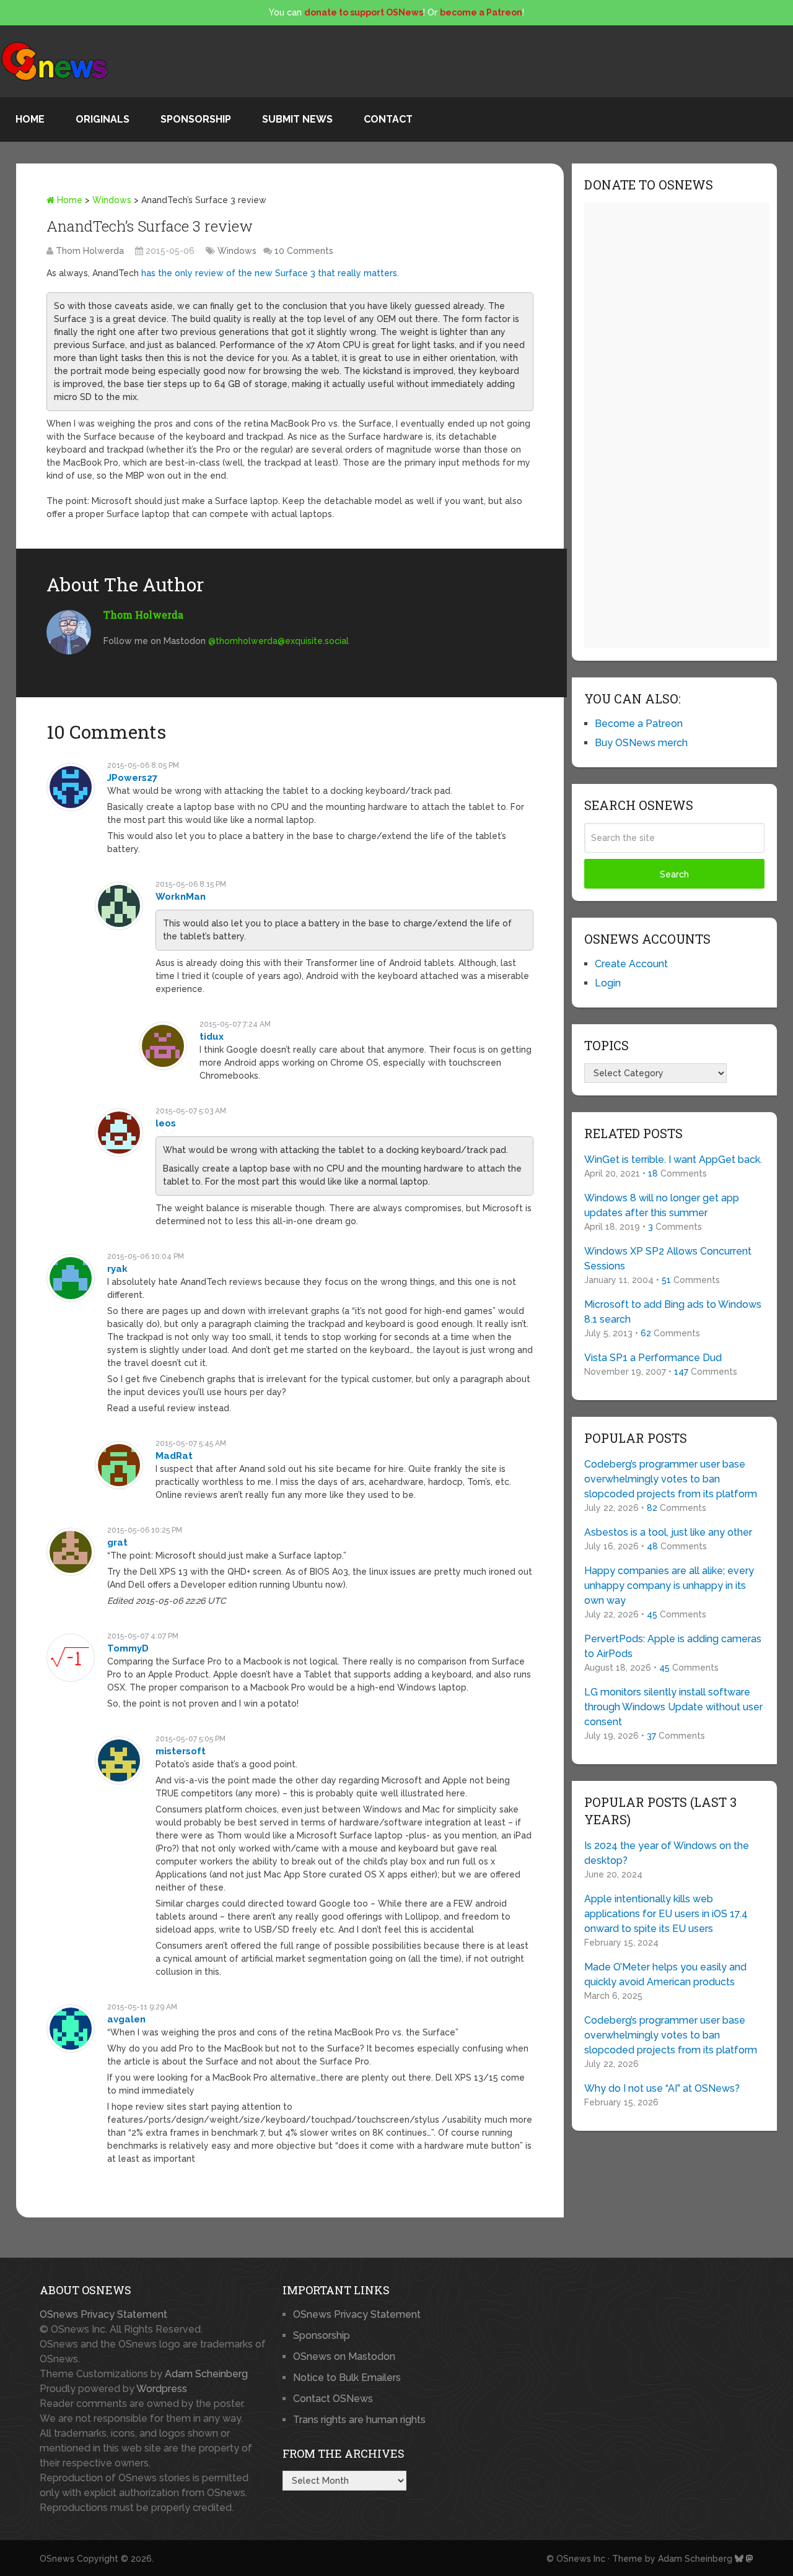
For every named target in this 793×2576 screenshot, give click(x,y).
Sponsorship (196, 119)
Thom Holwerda (90, 251)
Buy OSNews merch (641, 743)
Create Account (631, 964)
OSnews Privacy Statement (103, 2314)
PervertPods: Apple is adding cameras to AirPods (673, 1646)
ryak (117, 1269)
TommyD (128, 1648)
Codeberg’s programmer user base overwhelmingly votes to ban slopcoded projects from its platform (671, 1479)
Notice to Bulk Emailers (347, 2378)
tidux (212, 1037)
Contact (388, 119)
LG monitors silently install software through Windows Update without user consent (673, 1707)
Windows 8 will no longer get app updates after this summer (662, 1205)
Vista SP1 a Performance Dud (653, 1358)
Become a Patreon (639, 724)
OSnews (57, 2559)
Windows (112, 200)
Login (608, 983)
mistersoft (181, 1751)
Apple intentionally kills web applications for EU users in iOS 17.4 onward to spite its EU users (666, 1914)
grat (117, 1543)
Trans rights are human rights (359, 2420)
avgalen (126, 2019)
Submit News (297, 119)
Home (30, 119)
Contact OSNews (333, 2399)
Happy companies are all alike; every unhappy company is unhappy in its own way (669, 1586)
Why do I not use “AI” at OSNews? (662, 2088)
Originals (103, 119)
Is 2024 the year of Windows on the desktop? (667, 1853)
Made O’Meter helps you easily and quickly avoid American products (665, 1974)
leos (166, 1123)
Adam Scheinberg (206, 2374)
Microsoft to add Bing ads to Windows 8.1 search (673, 1312)
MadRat (174, 1456)
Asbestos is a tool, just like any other (668, 1532)
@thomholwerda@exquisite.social (278, 641)
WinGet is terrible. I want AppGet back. (673, 1160)
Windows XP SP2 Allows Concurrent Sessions (668, 1259)
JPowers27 (132, 778)
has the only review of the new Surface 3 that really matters (269, 273)
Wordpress (162, 2389)
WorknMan (181, 897)
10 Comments (304, 251)
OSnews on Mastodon (344, 2356)
